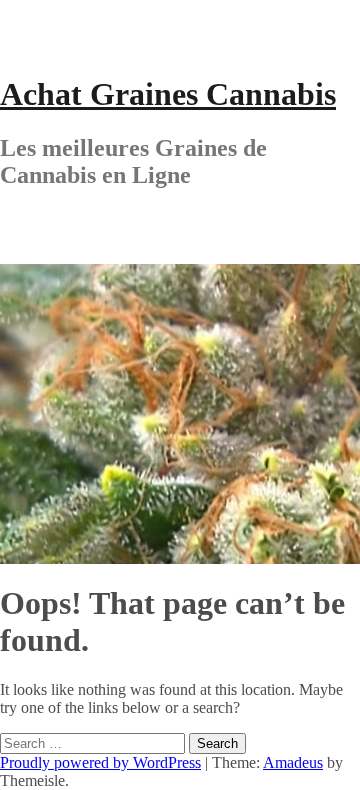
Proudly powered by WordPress (100, 762)
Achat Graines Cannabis (168, 94)
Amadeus (293, 762)
